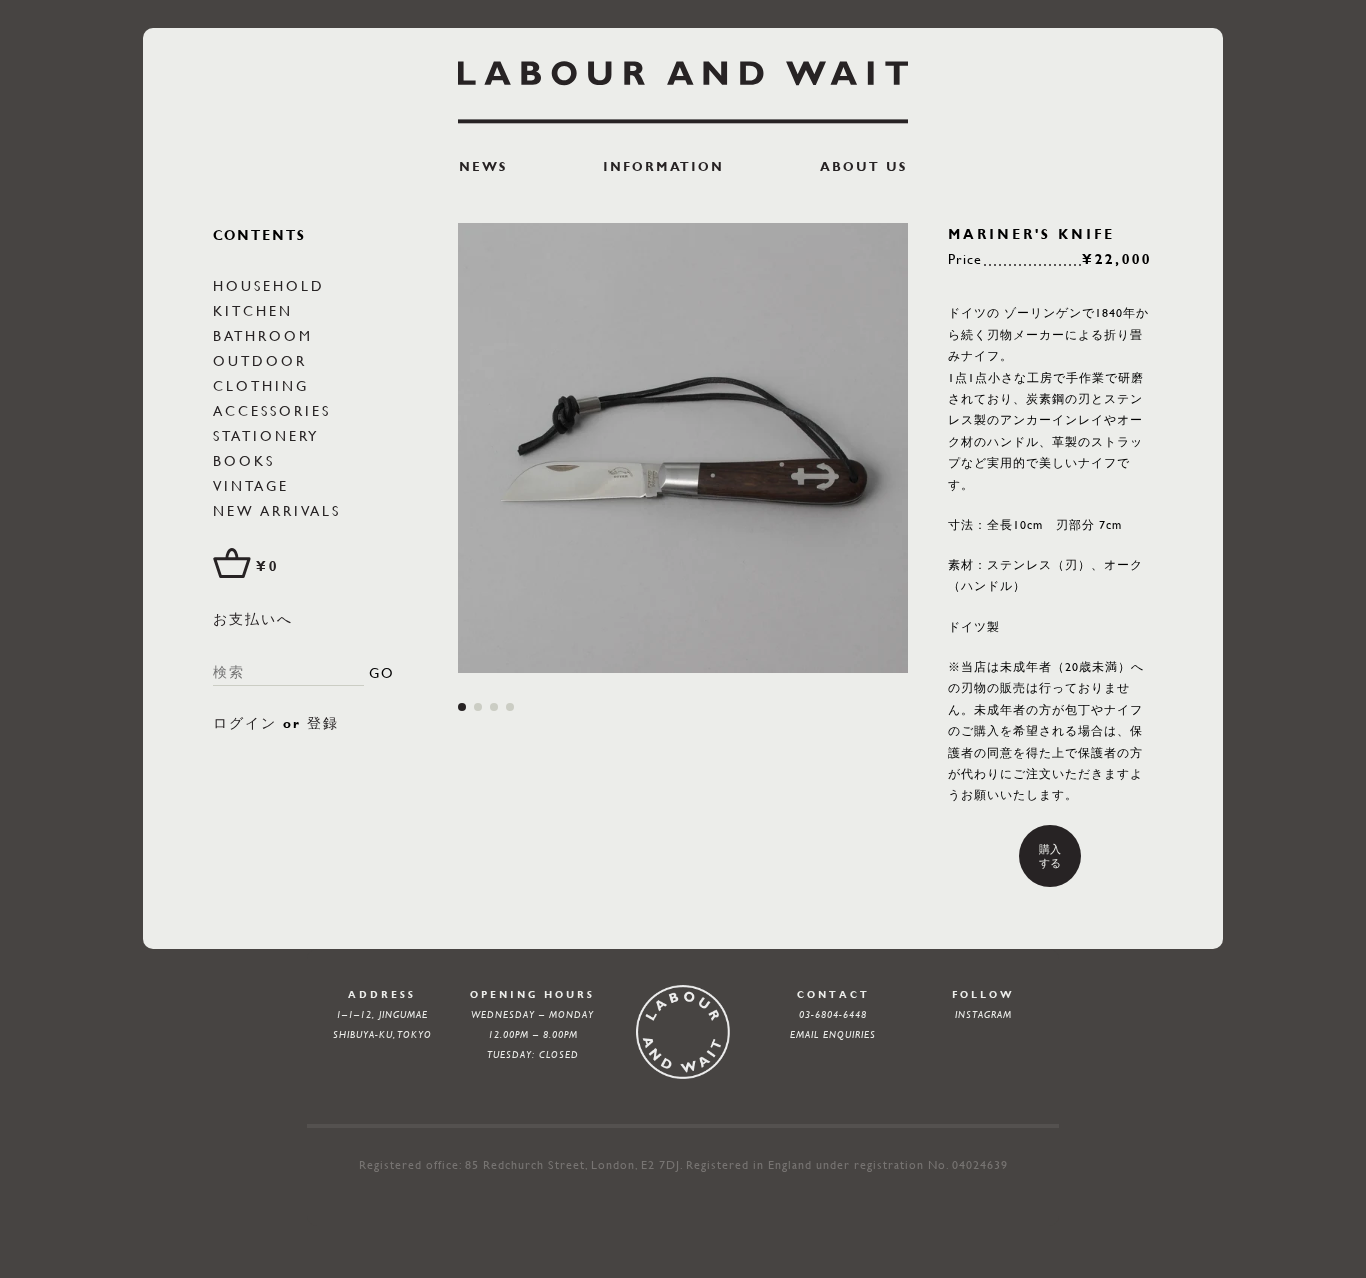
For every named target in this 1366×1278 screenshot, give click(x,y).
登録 (323, 723)
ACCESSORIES (272, 410)
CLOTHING (261, 385)
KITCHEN (253, 310)
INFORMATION (663, 166)
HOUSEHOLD (269, 285)
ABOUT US (863, 166)
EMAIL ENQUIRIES (833, 1034)
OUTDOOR (260, 360)
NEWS (483, 166)
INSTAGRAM (983, 1014)
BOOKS (244, 460)
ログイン (245, 723)
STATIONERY (266, 435)
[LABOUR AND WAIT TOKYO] (683, 92)
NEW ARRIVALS (277, 510)
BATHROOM (263, 335)
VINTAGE (251, 485)
